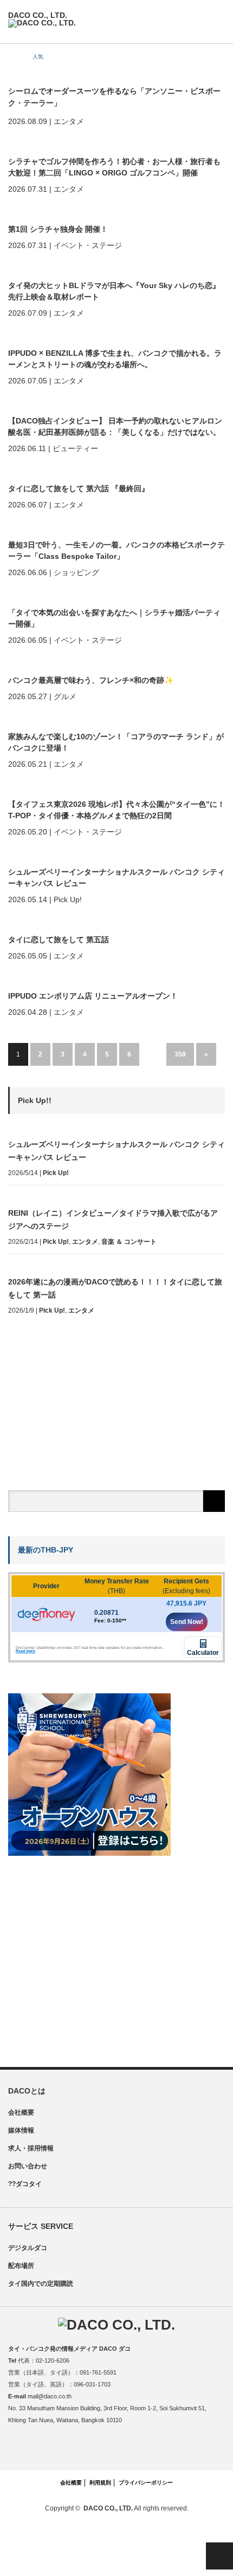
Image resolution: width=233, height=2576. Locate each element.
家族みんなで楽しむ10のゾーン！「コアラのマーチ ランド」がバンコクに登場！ (116, 742)
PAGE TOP (219, 2556)
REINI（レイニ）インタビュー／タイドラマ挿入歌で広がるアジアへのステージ (113, 1219)
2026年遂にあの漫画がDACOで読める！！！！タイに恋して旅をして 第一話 (115, 1288)
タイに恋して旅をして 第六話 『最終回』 (79, 488)
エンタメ (85, 1242)
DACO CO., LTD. (108, 2508)
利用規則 (100, 2483)
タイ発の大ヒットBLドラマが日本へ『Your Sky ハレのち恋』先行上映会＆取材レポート (114, 291)
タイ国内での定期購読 (41, 2284)
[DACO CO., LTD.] (42, 19)
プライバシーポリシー (146, 2483)
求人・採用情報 (31, 2148)
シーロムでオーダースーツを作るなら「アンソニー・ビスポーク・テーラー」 (114, 97)
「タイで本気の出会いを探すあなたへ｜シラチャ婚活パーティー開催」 (114, 618)
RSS (140, 2449)
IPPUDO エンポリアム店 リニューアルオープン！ (93, 996)
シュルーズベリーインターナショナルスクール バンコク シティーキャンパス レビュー (116, 878)
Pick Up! (56, 1173)
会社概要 (21, 2112)
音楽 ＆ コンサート (129, 1242)
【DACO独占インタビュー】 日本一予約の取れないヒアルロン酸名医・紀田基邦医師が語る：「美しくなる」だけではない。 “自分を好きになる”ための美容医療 (115, 427)
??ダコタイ (25, 2184)
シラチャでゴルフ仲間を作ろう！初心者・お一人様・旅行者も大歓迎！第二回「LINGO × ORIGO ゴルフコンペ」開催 (114, 167)
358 (180, 1054)
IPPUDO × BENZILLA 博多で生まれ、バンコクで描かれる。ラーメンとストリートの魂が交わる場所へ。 (115, 359)
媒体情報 (21, 2130)
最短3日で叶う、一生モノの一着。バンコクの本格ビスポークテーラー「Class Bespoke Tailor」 (116, 550)
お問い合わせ (28, 2166)
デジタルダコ (28, 2248)
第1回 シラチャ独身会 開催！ (58, 229)
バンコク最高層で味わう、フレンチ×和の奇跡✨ (91, 680)
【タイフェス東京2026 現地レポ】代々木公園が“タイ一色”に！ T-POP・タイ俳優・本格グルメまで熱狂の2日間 (116, 810)
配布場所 (21, 2266)
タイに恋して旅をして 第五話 (59, 940)
